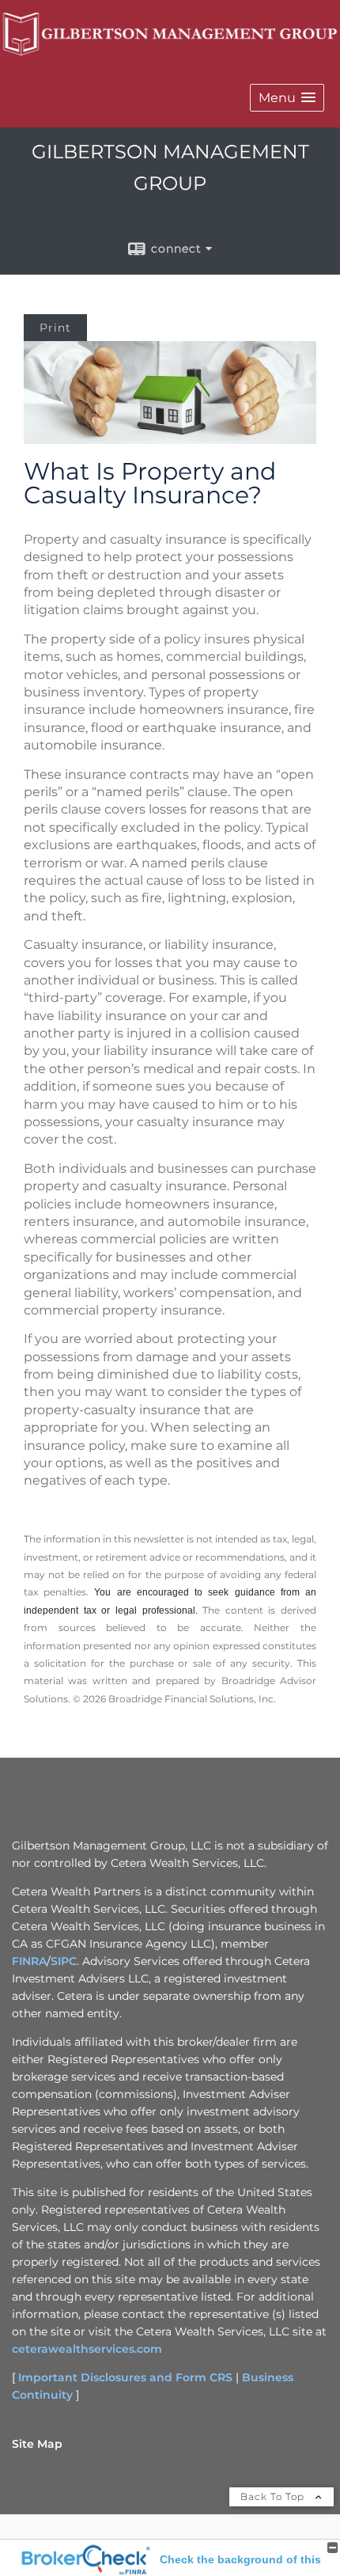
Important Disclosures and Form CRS (125, 2377)
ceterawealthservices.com (87, 2349)
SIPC (64, 1961)
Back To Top (274, 2496)
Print (55, 328)
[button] (287, 98)
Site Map (37, 2444)
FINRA (29, 1961)
